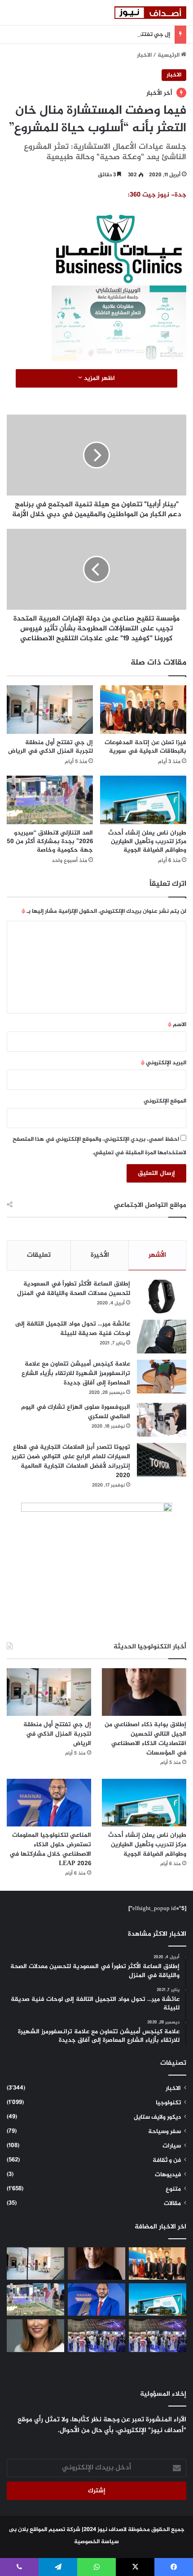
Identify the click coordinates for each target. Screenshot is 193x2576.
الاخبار (144, 55)
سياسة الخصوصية (96, 2542)
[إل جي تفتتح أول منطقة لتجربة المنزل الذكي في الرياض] (50, 710)
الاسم (177, 1025)
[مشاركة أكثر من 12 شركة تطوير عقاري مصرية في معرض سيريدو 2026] (96, 2335)
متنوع (173, 2189)
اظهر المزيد (99, 378)
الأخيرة (100, 1255)
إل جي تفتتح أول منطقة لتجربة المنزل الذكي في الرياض (100, 35)
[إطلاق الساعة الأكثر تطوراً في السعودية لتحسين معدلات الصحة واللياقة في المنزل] (162, 1297)
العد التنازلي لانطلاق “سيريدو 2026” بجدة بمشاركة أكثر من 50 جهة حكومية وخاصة (50, 842)
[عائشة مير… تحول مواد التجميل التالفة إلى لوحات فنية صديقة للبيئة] (162, 1337)
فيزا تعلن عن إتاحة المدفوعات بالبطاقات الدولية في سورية (145, 747)
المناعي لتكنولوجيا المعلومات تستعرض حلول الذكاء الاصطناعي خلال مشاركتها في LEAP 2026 (50, 1849)
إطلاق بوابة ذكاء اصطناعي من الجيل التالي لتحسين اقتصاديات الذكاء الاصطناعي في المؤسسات (145, 1739)
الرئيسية (169, 55)
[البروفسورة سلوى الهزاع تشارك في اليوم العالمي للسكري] (162, 1420)
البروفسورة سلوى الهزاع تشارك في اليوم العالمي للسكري (76, 1412)
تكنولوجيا (168, 2103)
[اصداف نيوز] (150, 13)
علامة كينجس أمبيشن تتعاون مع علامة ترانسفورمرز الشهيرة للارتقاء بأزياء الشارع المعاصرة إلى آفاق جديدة (76, 1373)
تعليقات (39, 1255)
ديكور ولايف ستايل (157, 2117)
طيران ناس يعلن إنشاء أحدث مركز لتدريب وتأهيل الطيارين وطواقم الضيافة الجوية (147, 842)
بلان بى (19, 2530)
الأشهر (157, 1255)
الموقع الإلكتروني (165, 1101)
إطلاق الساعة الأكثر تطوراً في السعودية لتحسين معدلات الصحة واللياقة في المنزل (74, 1289)
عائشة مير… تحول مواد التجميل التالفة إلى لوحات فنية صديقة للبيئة (73, 1329)
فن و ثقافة (167, 2161)
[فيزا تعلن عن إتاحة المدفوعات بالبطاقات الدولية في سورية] (143, 710)
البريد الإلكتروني (164, 1063)
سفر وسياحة (164, 2132)
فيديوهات (168, 2175)
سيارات (172, 2146)
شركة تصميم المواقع (55, 2530)
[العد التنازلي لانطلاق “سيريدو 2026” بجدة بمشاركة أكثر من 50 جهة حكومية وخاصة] (50, 800)
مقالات (172, 2204)
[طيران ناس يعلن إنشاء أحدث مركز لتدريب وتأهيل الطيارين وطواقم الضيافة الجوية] (143, 800)
